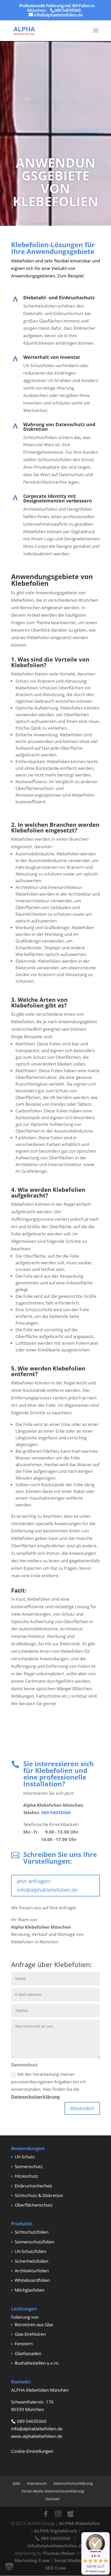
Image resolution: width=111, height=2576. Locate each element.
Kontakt (53, 2499)
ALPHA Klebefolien (80, 2523)
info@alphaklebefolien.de (37, 2429)
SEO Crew (56, 2568)
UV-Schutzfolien (30, 2251)
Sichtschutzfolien (32, 2232)
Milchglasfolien (30, 2290)
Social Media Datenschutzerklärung (53, 2491)
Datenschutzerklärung (35, 2097)
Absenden (82, 2108)
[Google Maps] (70, 2514)
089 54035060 (56, 1813)
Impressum (37, 2483)
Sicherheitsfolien (31, 2261)
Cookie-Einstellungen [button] (32, 2451)
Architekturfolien (32, 2271)
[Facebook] (46, 2514)
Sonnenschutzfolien (34, 2242)
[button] (9, 2567)
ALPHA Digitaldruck (56, 2531)
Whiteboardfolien (32, 2280)
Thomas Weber (59, 2553)
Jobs (17, 2483)
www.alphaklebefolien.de (37, 2436)
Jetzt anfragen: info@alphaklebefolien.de (47, 1885)
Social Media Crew (74, 2560)
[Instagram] (58, 2514)
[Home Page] (24, 30)
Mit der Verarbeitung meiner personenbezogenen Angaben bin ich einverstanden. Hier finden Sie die (48, 2085)
